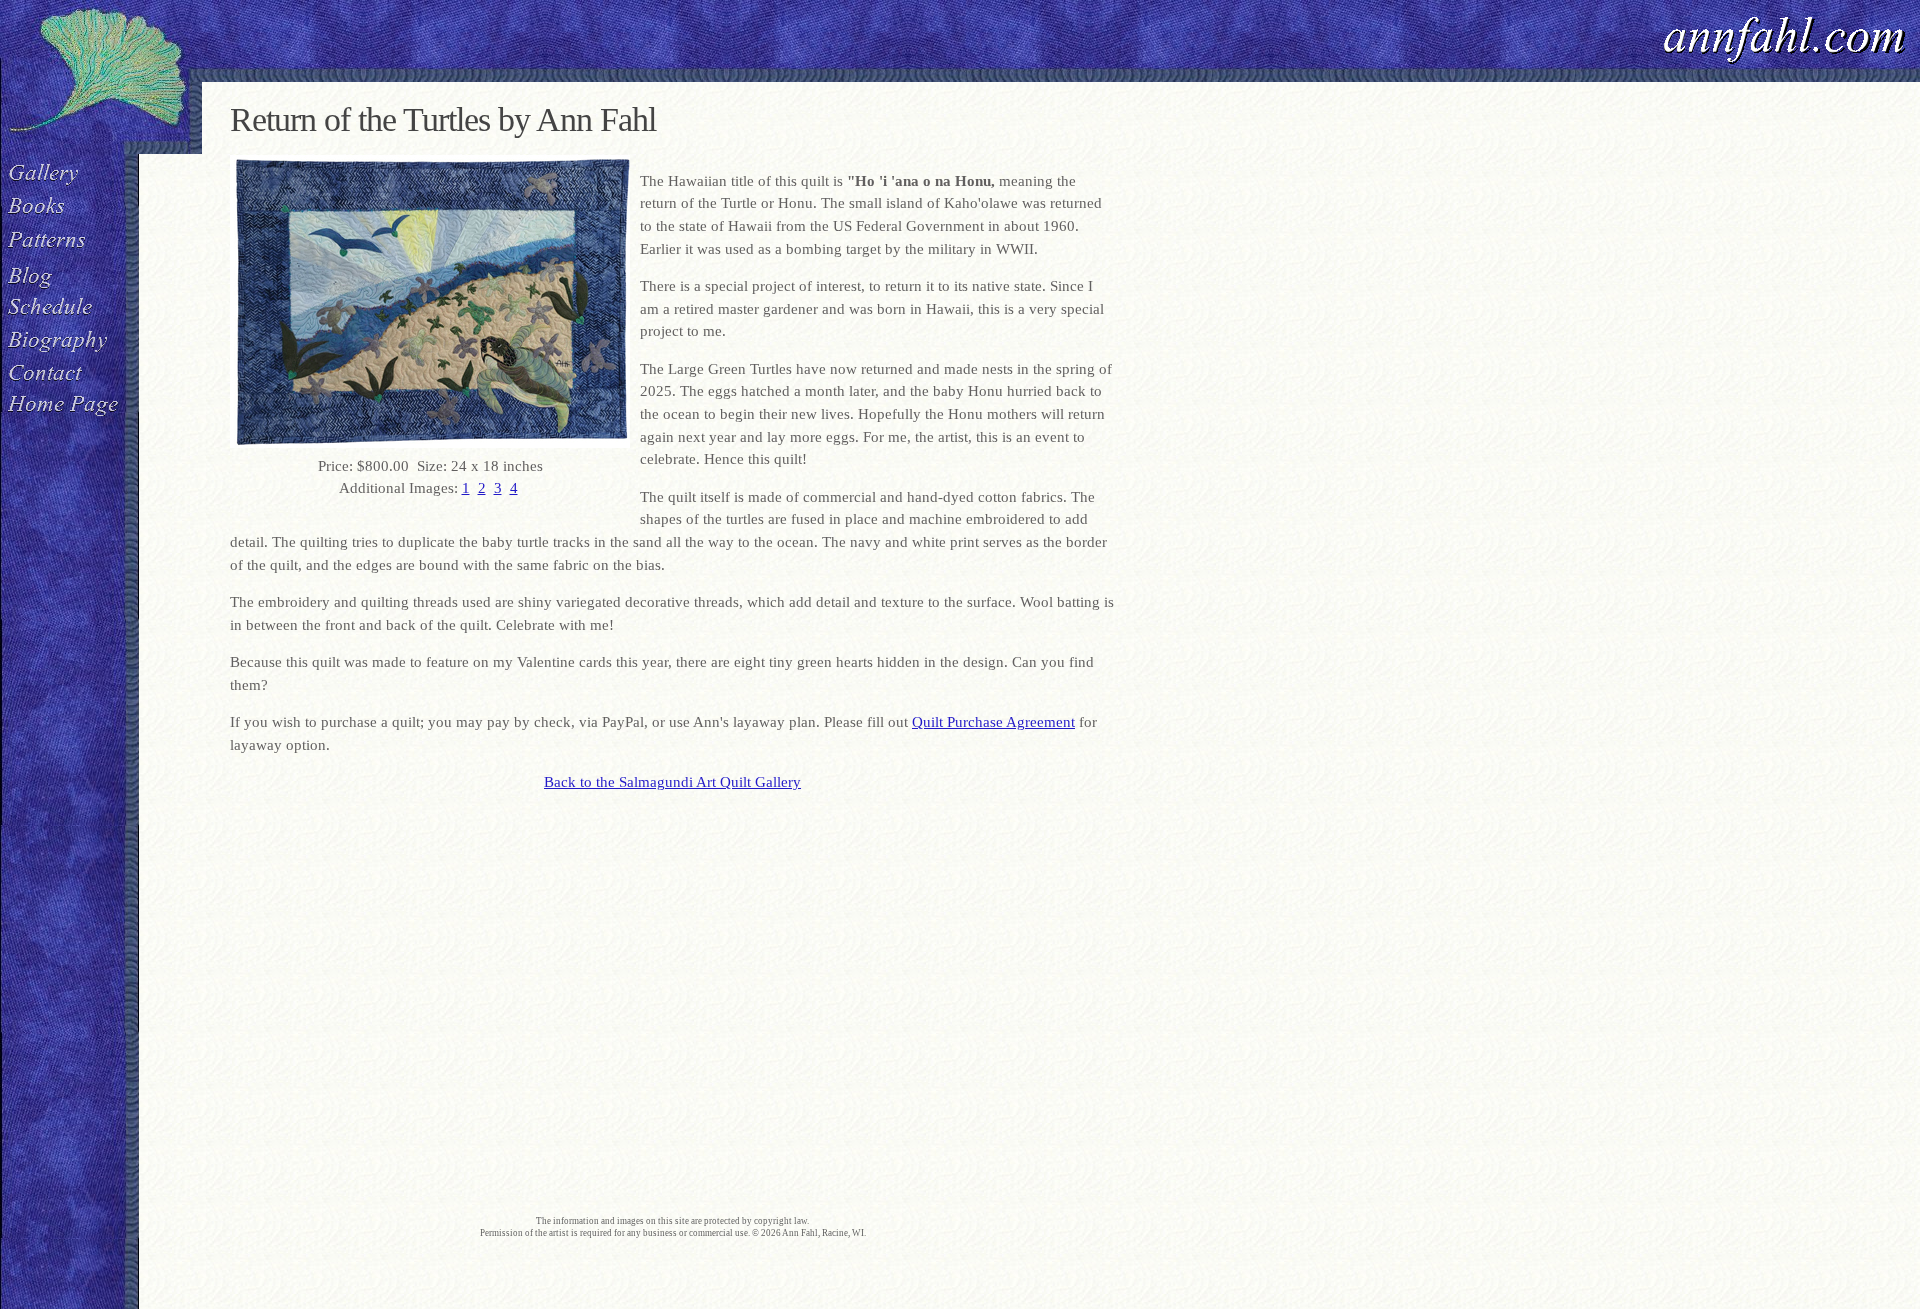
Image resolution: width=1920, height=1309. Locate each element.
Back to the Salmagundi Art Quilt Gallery (672, 782)
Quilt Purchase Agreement (993, 722)
